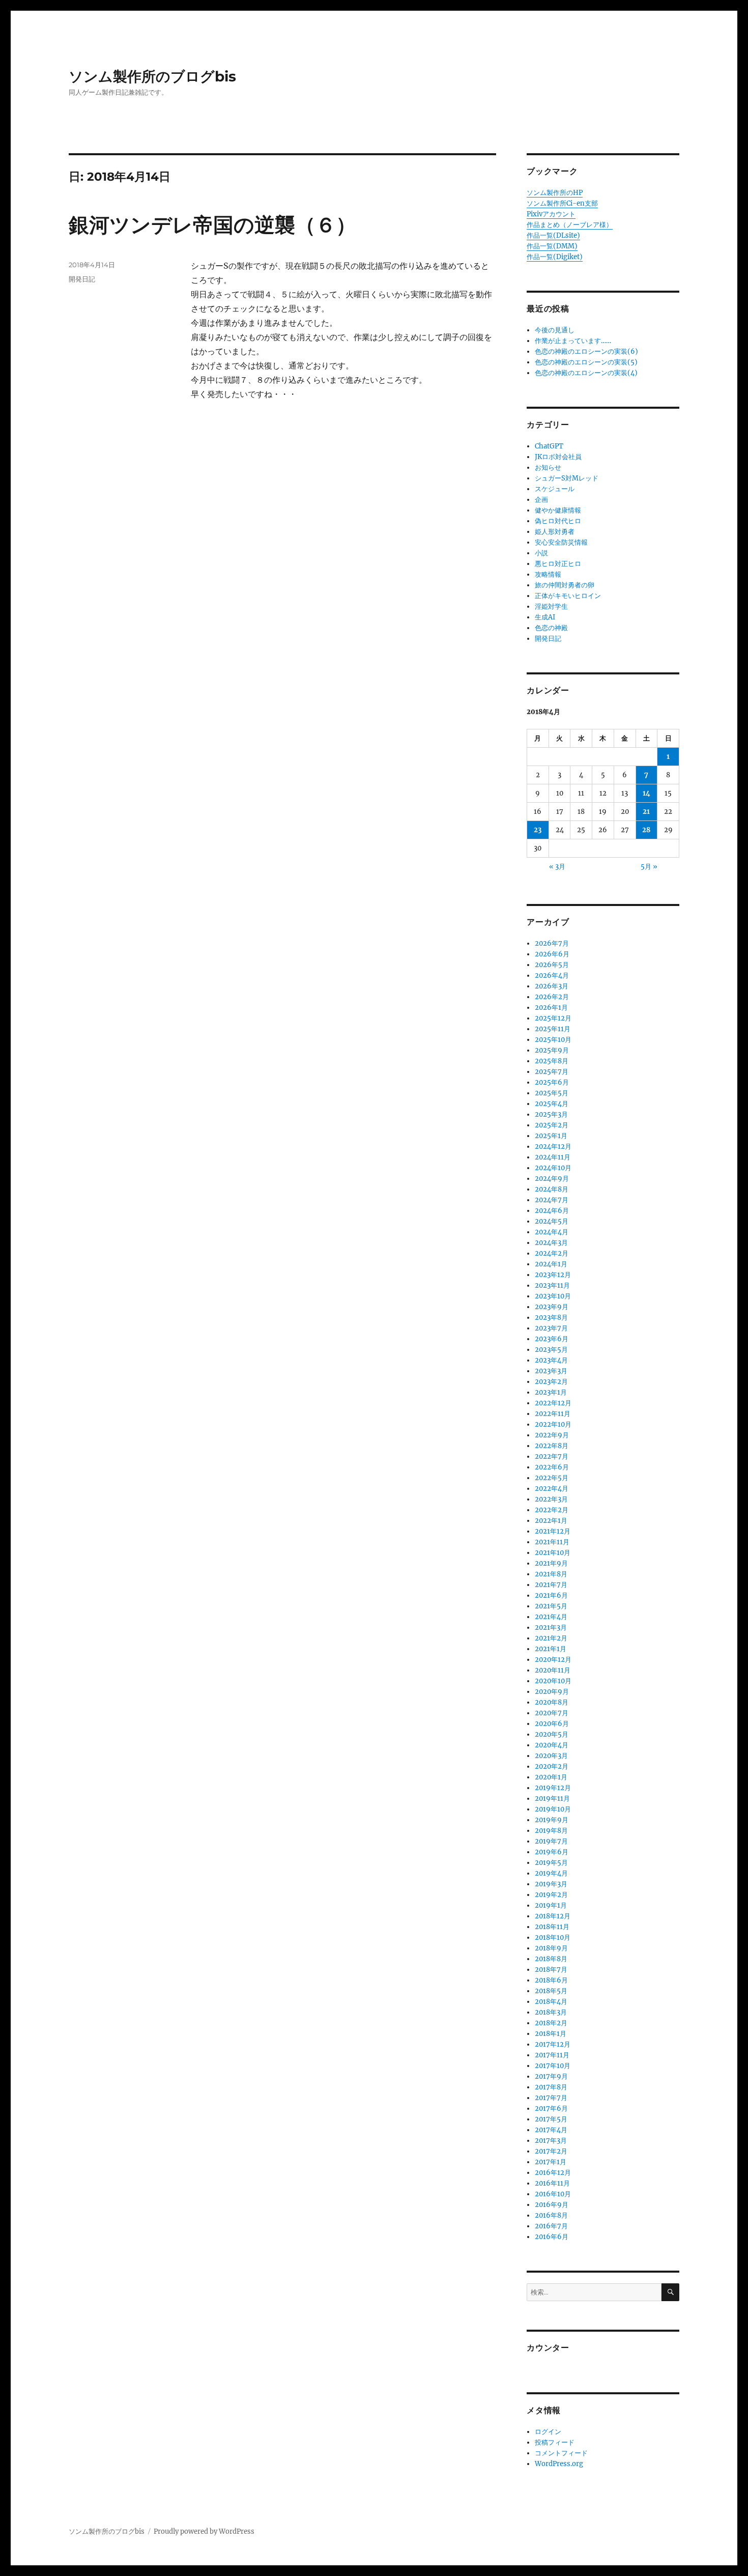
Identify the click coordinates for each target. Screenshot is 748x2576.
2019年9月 (552, 1820)
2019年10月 (553, 1809)
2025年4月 (552, 1104)
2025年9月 (552, 1050)
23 (538, 830)
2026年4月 (552, 975)
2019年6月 (552, 1852)
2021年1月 (551, 1649)
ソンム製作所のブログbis (152, 76)
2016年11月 (552, 2183)
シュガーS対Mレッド (567, 478)
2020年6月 (552, 1724)
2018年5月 (551, 1991)
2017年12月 (553, 2044)
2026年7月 (552, 943)
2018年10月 (553, 1937)
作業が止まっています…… (573, 341)
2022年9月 (552, 1435)
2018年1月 (551, 2034)
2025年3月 (551, 1114)
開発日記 (82, 279)
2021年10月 (553, 1553)
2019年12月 (553, 1788)
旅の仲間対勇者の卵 (565, 585)
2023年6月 (552, 1339)
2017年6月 (551, 2108)
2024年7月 (552, 1200)
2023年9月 (552, 1307)
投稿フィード (555, 2442)
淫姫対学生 (551, 606)
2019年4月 (551, 1873)
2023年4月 (551, 1360)
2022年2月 (552, 1510)
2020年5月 (552, 1734)
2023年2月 (551, 1382)
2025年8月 (552, 1061)
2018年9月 (551, 1948)
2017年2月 (551, 2151)
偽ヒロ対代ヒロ (558, 521)
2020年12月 (553, 1660)
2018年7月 (551, 1970)
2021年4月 (551, 1617)
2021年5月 (551, 1606)
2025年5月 (552, 1093)
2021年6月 (551, 1595)
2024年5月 (552, 1221)
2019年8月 (551, 1831)
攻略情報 (548, 574)
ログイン (548, 2432)
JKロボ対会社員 (558, 457)
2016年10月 (553, 2194)
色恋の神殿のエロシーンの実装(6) (586, 351)
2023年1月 (551, 1392)
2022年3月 (551, 1499)
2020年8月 (552, 1702)
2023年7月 (551, 1328)
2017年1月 (551, 2162)
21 (646, 812)
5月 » (649, 867)
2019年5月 (551, 1863)
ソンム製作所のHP (555, 193)
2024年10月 (553, 1168)
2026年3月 (552, 986)
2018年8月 (551, 1959)
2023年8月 (551, 1318)
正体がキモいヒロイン (568, 596)
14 (646, 793)
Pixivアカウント (551, 214)
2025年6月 (552, 1082)
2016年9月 (552, 2205)
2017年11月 (552, 2055)
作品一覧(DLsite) (553, 235)
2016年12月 (553, 2173)
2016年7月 (551, 2226)
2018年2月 (551, 2023)
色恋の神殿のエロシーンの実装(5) (586, 362)
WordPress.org (559, 2464)
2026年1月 (551, 1008)
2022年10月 (553, 1424)
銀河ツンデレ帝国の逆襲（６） (212, 225)
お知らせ (548, 468)
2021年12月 (553, 1531)
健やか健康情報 (558, 510)
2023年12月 (553, 1275)
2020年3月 (551, 1756)
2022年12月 (553, 1403)
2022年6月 (552, 1467)
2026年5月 (552, 965)
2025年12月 (553, 1018)
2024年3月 (551, 1243)
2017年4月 (551, 2130)
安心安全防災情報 (561, 542)
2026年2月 (552, 997)
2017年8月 (551, 2087)
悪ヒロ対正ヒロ (558, 564)
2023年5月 (551, 1350)
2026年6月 (552, 954)
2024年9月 (552, 1179)
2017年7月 (551, 2098)
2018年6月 (551, 1980)
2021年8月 (551, 1574)
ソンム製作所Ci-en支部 (562, 203)
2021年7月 (551, 1585)
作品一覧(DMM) (552, 246)
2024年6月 (552, 1211)
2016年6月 (552, 2237)
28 (646, 830)
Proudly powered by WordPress (204, 2531)
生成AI (545, 617)
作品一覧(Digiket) (555, 257)
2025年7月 (552, 1072)
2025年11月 (553, 1029)
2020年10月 (553, 1681)
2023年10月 (553, 1296)
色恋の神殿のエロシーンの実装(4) (586, 373)
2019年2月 (551, 1895)
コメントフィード (561, 2453)
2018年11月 (552, 1927)
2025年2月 (552, 1125)
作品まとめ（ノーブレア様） (570, 225)
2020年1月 (551, 1777)
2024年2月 (552, 1253)
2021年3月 (551, 1627)
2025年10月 (553, 1040)
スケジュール (555, 489)
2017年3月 (551, 2141)
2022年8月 (552, 1446)
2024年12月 (553, 1147)
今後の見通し (555, 330)
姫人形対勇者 (555, 532)
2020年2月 (552, 1766)
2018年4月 (551, 2002)
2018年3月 (551, 2012)
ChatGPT (549, 446)
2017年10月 (553, 2066)
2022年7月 (552, 1456)
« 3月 (557, 867)
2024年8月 (552, 1189)
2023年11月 (552, 1285)
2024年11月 (553, 1157)
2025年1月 (551, 1136)
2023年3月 (551, 1371)
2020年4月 (552, 1745)
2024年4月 (552, 1232)
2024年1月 (551, 1264)
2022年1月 (551, 1521)
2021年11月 (552, 1542)
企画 (541, 500)
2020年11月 (553, 1670)
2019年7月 (551, 1841)
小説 (541, 553)
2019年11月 (552, 1799)
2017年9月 (551, 2076)
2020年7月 (552, 1713)
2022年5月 (552, 1478)
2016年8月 (551, 2215)
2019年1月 (551, 1905)
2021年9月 (551, 1563)
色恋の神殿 (551, 628)
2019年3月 (551, 1884)
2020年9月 (552, 1692)
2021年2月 (551, 1638)
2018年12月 (553, 1916)
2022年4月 (552, 1489)
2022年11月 (553, 1414)
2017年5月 (551, 2119)
